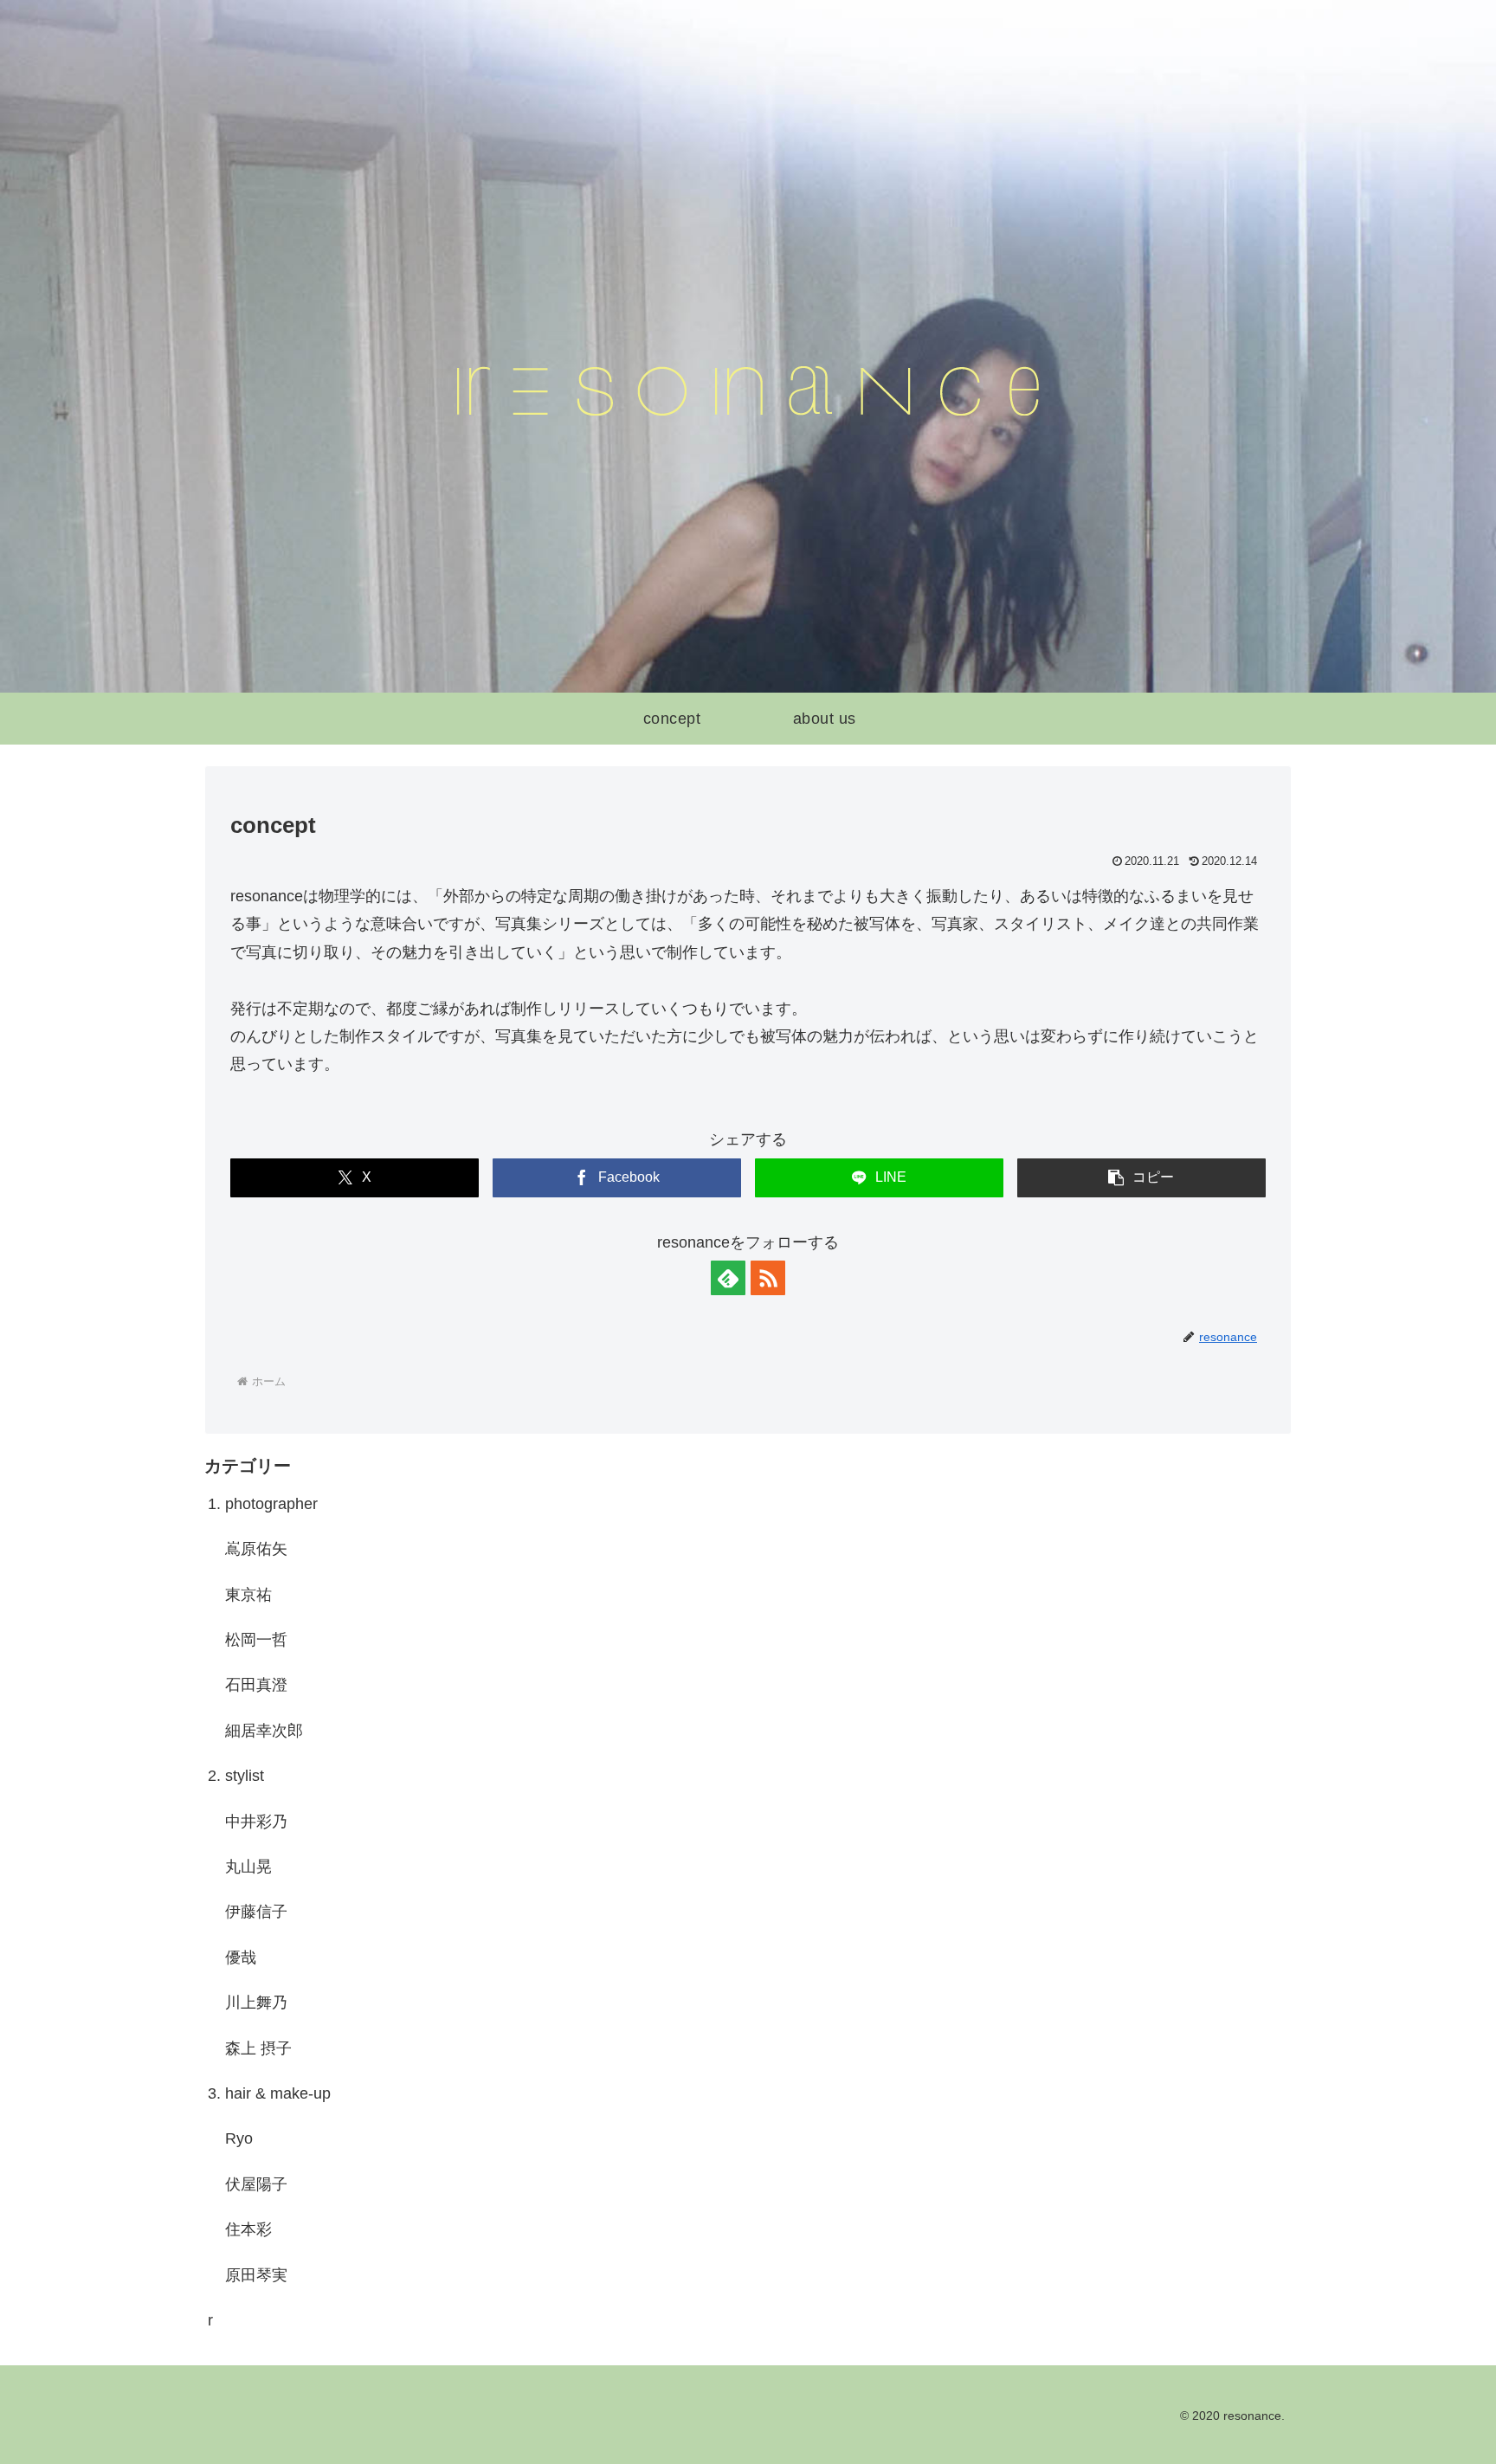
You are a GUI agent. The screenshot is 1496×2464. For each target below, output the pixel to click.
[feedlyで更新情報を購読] (728, 1278)
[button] (1141, 1178)
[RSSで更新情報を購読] (768, 1278)
